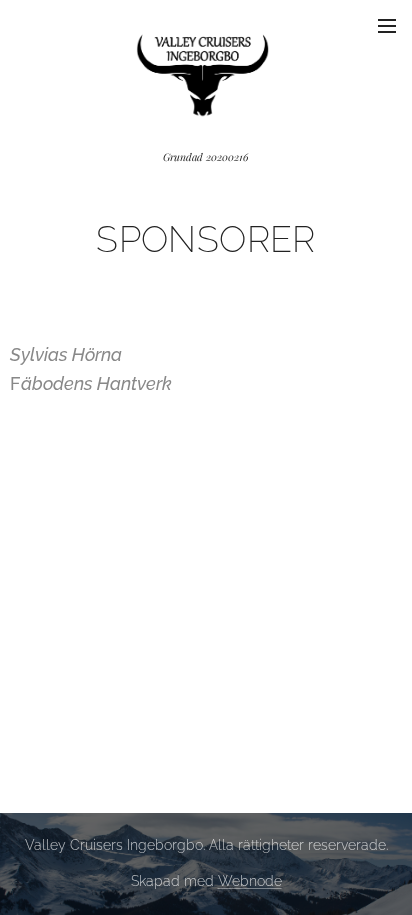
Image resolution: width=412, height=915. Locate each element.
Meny (387, 25)
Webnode (250, 881)
